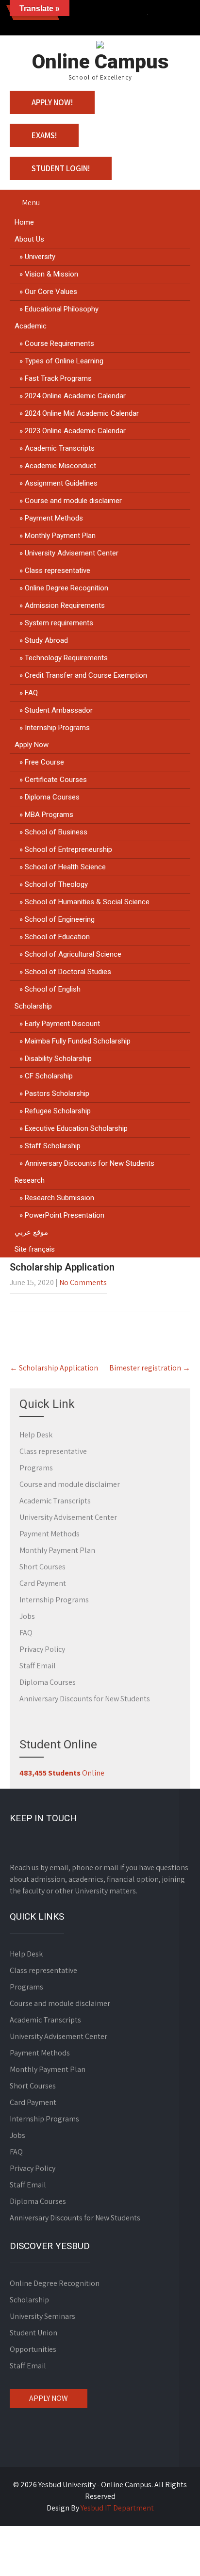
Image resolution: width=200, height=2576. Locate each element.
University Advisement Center (72, 553)
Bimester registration (150, 1368)
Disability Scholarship (58, 1059)
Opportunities (33, 2349)
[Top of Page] (172, 2555)
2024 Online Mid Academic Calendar (82, 413)
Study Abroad (46, 640)
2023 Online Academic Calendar (75, 431)
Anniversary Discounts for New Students (90, 1163)
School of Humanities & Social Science (87, 902)
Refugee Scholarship (58, 1111)
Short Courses (42, 1567)
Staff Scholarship (53, 1146)
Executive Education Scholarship (76, 1128)
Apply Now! (52, 102)
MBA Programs (49, 815)
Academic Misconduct (60, 466)
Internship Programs (57, 728)
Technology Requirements (66, 658)
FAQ (31, 693)
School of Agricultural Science (73, 954)
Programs (36, 1468)
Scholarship (33, 1006)
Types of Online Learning (64, 361)
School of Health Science (65, 867)
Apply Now (32, 745)
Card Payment (43, 1583)
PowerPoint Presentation (65, 1215)
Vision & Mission (51, 274)
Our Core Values (51, 292)
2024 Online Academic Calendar (75, 396)
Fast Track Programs (58, 378)
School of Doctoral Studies (68, 972)
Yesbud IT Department (117, 2508)
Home (24, 222)
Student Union (33, 2333)
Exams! (44, 135)
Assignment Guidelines (61, 483)
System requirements (59, 623)
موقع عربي (31, 1232)
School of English (53, 989)
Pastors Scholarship (57, 1093)
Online (62, 1773)
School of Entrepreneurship (68, 849)
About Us (29, 239)
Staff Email (38, 1666)
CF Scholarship (49, 1076)
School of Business (56, 832)
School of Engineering (60, 919)
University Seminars (42, 2316)
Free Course (44, 762)
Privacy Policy (42, 1649)
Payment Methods (54, 518)
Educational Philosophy (62, 309)
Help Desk (36, 1435)
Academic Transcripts (60, 448)
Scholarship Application (54, 1368)
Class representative (58, 571)
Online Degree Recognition (67, 588)
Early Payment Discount (62, 1024)
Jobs (27, 1616)
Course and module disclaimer (73, 501)
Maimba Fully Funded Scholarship (78, 1041)
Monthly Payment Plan (60, 536)
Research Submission (59, 1198)
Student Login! (61, 168)
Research (30, 1180)
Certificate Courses (56, 780)
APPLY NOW (49, 2398)
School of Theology (56, 884)
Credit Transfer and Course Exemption (86, 675)
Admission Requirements (65, 605)
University (40, 257)
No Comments (83, 1282)
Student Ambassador (59, 710)
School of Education (57, 937)
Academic (31, 326)
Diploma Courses (52, 797)
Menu (31, 203)
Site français (35, 1249)
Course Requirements (59, 343)
